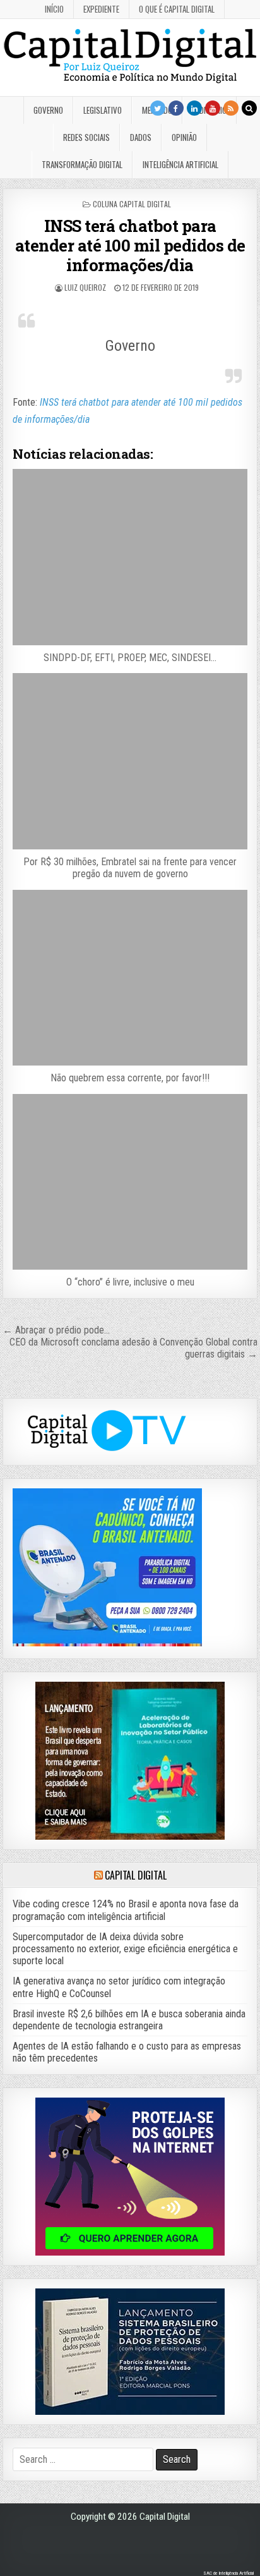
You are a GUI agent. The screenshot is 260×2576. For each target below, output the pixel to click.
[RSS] (231, 108)
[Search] (249, 108)
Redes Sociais (86, 137)
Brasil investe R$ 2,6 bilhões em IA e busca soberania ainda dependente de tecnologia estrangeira (129, 2020)
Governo (48, 110)
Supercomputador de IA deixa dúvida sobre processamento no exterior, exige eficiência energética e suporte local (125, 1949)
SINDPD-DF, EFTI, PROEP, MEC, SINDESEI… (130, 658)
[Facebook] (176, 108)
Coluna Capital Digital (132, 204)
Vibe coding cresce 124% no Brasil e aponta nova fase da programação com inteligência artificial (126, 1910)
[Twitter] (158, 108)
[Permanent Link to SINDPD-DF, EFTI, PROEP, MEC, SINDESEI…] (130, 557)
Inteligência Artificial (180, 164)
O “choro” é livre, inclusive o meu (130, 1282)
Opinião (184, 137)
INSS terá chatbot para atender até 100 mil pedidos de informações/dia (130, 245)
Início (54, 9)
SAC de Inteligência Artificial (228, 2573)
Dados (141, 137)
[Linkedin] (194, 108)
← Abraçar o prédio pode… (56, 1330)
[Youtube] (213, 108)
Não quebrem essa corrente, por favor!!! (130, 1078)
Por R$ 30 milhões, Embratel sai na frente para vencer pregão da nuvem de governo (130, 868)
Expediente (101, 9)
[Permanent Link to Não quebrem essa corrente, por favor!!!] (130, 978)
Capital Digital (135, 1875)
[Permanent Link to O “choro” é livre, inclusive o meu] (130, 1182)
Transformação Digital (82, 164)
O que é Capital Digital (177, 9)
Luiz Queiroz (85, 287)
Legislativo (103, 110)
